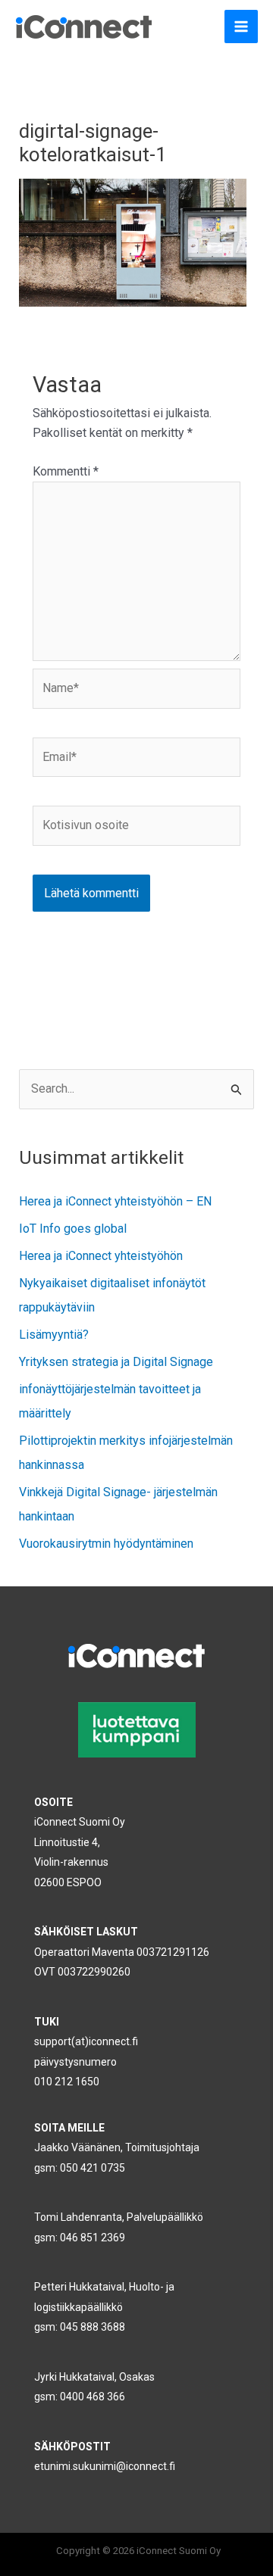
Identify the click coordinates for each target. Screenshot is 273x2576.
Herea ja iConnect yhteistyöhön (101, 1256)
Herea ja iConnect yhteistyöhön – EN (115, 1201)
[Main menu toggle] (241, 27)
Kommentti (66, 471)
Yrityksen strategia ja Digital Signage (116, 1362)
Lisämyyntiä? (54, 1335)
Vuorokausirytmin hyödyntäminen (106, 1544)
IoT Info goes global (73, 1229)
